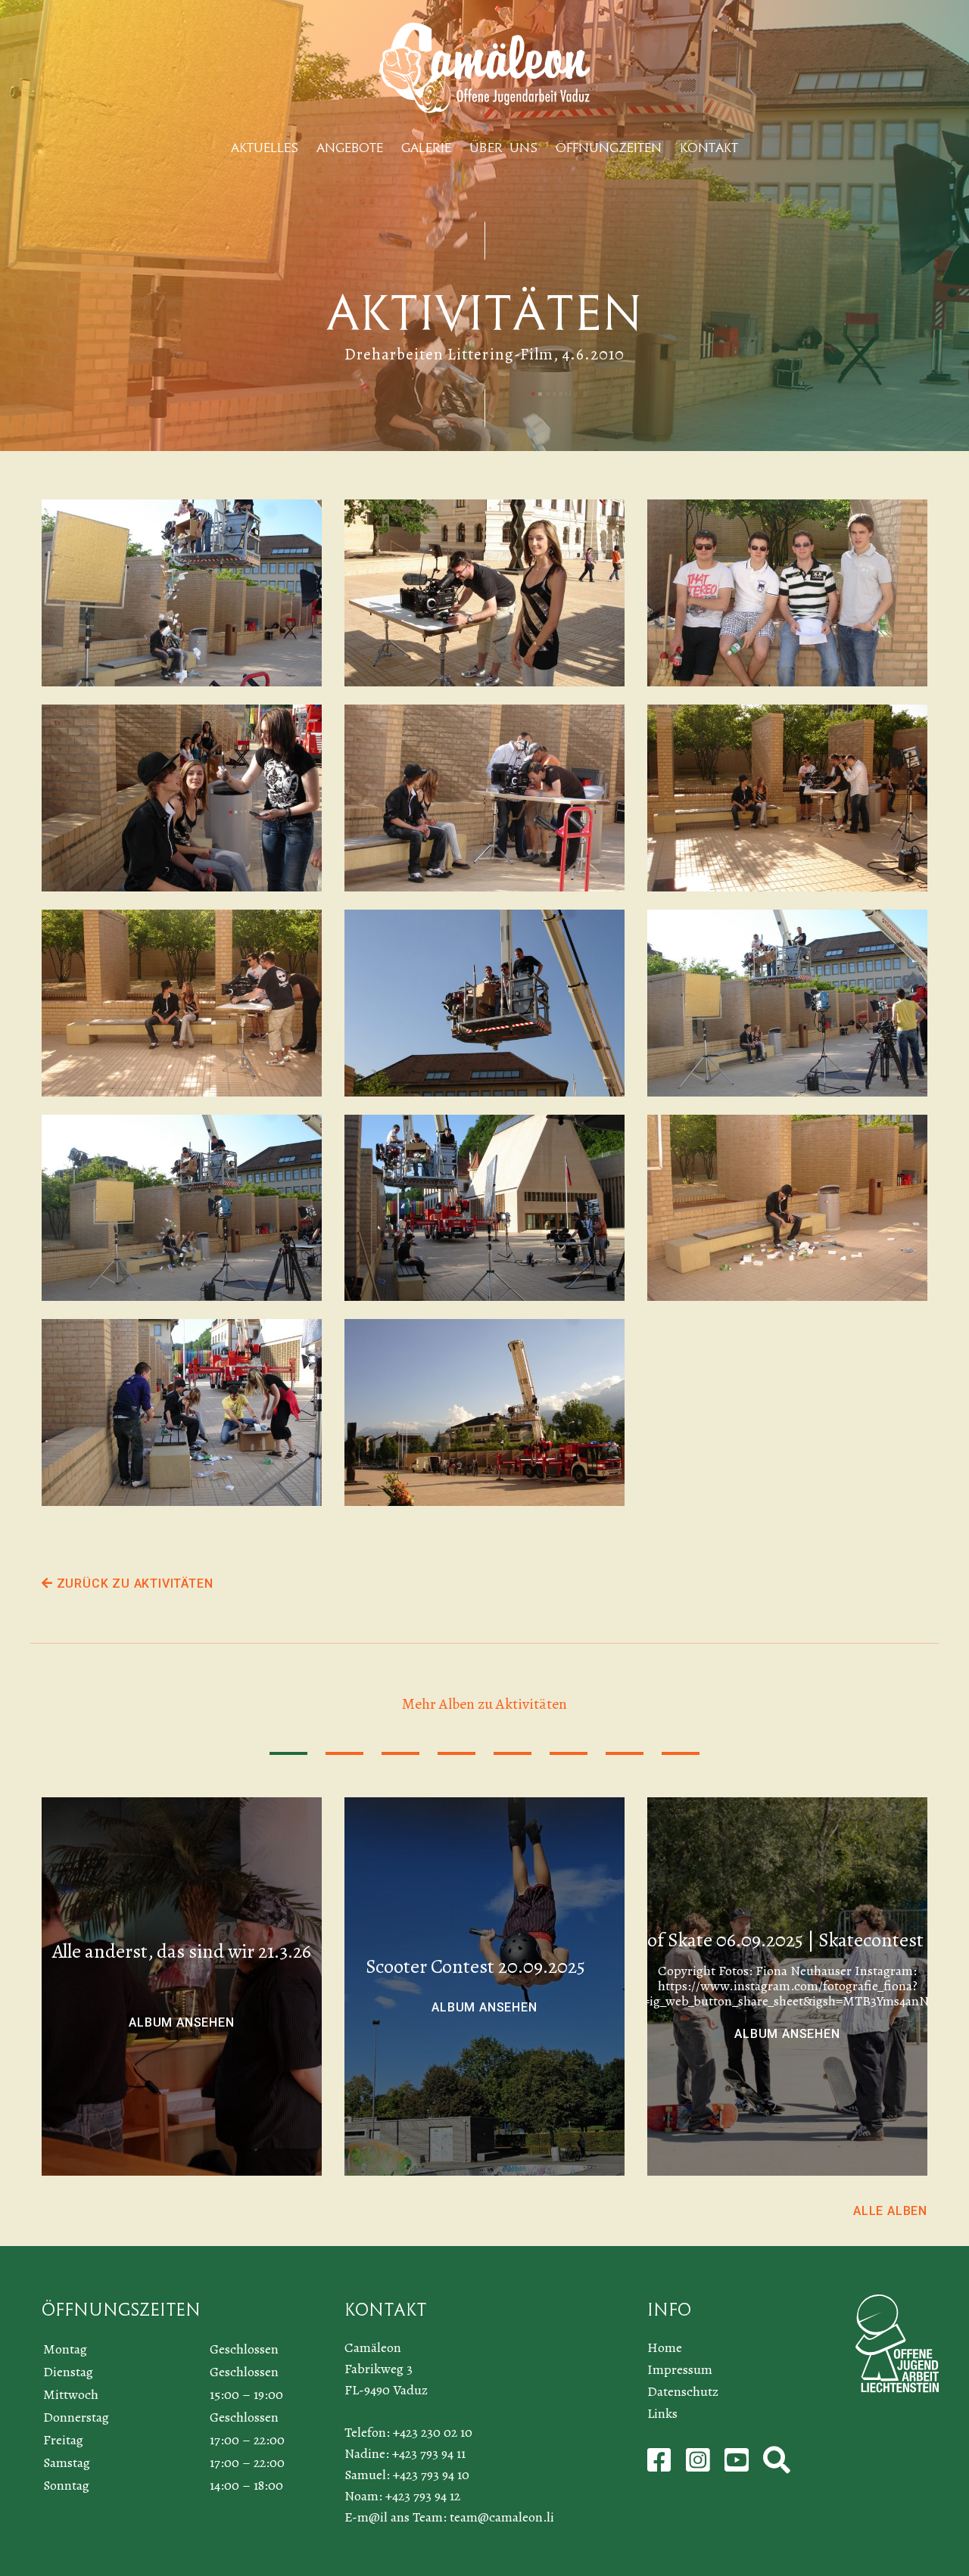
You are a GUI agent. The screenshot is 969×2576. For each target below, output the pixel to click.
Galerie (426, 148)
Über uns (503, 148)
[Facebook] (661, 2466)
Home (665, 2347)
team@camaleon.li (502, 2517)
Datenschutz (683, 2391)
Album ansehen (181, 2022)
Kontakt (709, 148)
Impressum (680, 2369)
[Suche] (777, 2466)
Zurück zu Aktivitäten (133, 1584)
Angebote (350, 148)
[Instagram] (699, 2466)
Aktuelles (265, 148)
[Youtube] (738, 2466)
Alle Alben (890, 2211)
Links (662, 2413)
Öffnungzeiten (609, 148)
